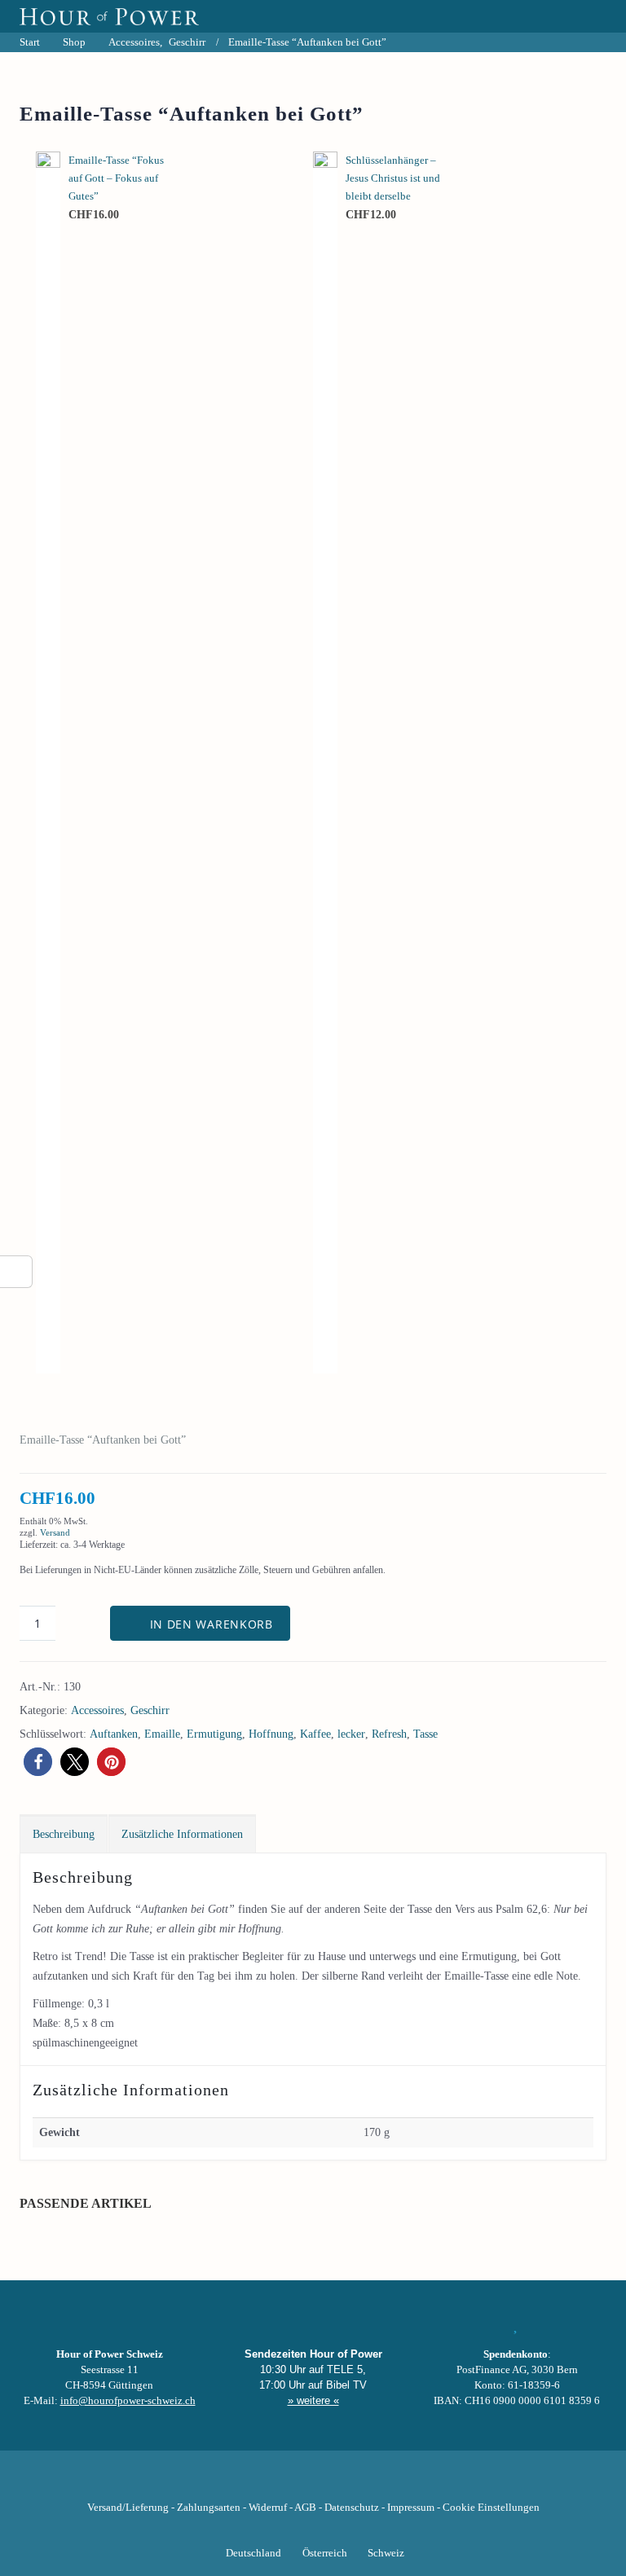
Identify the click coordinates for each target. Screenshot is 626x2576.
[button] (38, 1762)
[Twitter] (258, 2482)
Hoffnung (271, 1734)
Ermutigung (214, 1734)
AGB (305, 2508)
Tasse (425, 1734)
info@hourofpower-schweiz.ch (128, 2401)
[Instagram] (313, 2482)
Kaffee (315, 1734)
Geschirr (150, 1710)
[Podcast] (368, 2482)
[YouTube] (285, 2482)
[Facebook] (230, 2482)
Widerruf (268, 2508)
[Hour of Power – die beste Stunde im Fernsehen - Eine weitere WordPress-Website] (109, 16)
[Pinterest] (341, 2482)
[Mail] (396, 2482)
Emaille (162, 1734)
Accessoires (97, 1710)
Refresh (389, 1734)
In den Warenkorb (212, 1624)
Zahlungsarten (209, 2508)
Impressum (411, 2508)
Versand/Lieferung (128, 2508)
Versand (55, 1532)
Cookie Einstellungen (491, 2508)
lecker (351, 1734)
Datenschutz (352, 2508)
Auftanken (114, 1734)
